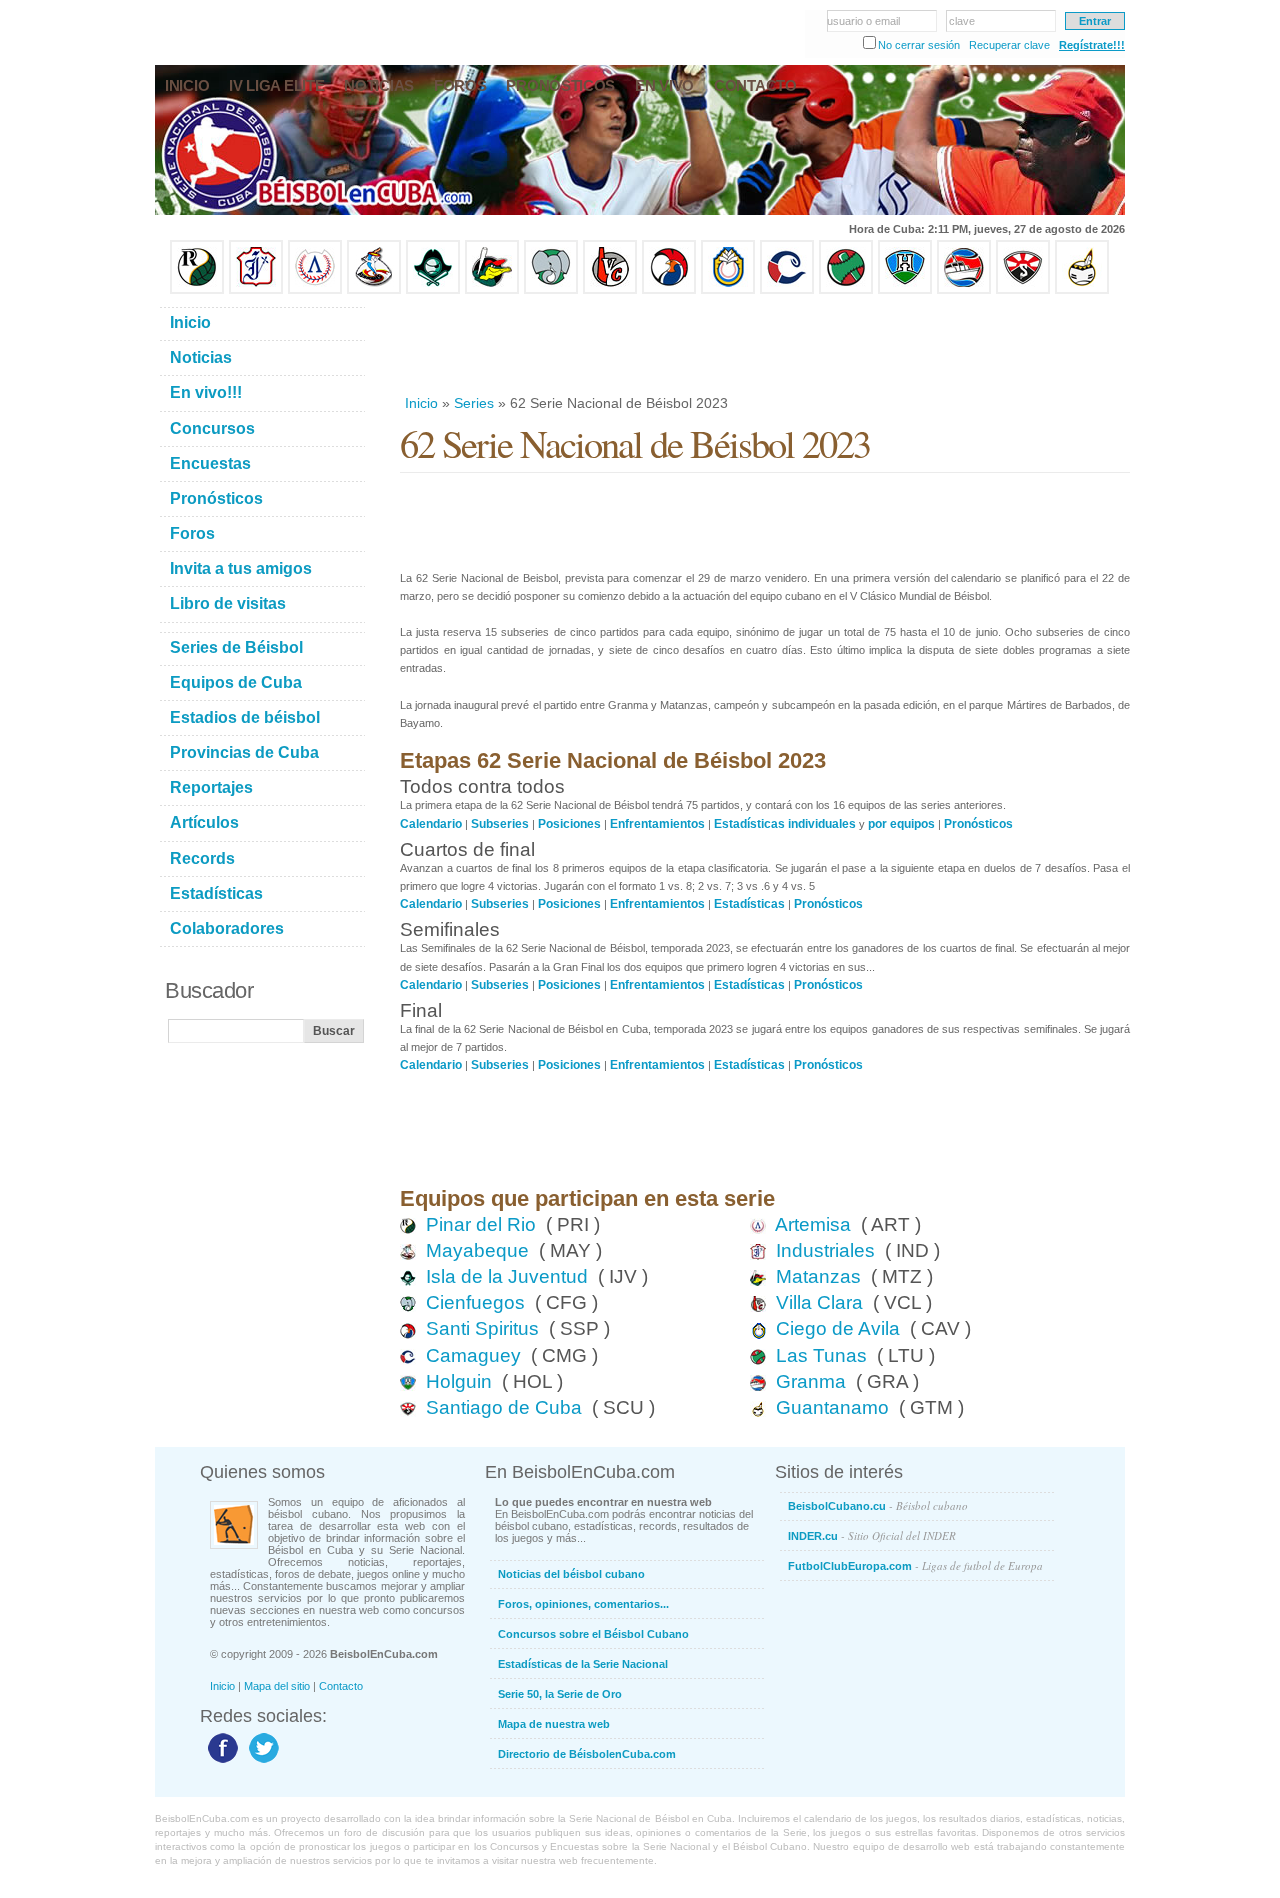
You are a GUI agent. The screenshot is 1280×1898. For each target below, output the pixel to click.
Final (421, 1010)
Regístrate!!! (1092, 45)
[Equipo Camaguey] (787, 290)
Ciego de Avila (838, 1328)
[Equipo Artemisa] (315, 290)
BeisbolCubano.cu (878, 1505)
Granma (811, 1381)
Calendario (431, 824)
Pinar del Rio (481, 1224)
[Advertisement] (764, 344)
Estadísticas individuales (785, 824)
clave (962, 21)
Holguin (459, 1381)
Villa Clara (819, 1302)
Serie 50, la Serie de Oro (560, 1694)
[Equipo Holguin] (905, 290)
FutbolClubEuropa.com (915, 1565)
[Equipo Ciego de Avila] (728, 290)
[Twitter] (261, 1762)
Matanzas (818, 1276)
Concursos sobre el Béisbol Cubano (593, 1634)
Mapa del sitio (277, 1686)
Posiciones (569, 824)
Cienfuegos (475, 1302)
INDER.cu (872, 1535)
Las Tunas (821, 1355)
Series (474, 403)
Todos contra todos (482, 786)
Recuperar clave (1009, 45)
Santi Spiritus (482, 1328)
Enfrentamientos (657, 824)
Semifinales (450, 929)
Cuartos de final (467, 849)
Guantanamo (832, 1407)
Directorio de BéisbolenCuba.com (587, 1754)
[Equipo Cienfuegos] (551, 290)
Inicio (421, 403)
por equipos (901, 824)
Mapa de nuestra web (554, 1724)
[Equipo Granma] (964, 290)
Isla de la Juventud (507, 1276)
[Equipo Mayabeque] (374, 290)
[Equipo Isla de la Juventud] (433, 290)
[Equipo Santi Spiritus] (669, 290)
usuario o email (863, 21)
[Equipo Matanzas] (492, 290)
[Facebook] (220, 1762)
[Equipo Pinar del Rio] (197, 290)
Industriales (825, 1250)
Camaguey (473, 1355)
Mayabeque (477, 1250)
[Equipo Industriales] (256, 290)
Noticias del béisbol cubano (571, 1574)
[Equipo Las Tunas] (846, 290)
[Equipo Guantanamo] (1082, 290)
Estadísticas (749, 904)
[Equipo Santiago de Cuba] (1023, 290)
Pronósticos (978, 824)
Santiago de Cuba (504, 1407)
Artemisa (813, 1224)
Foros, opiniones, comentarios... (583, 1604)
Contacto (341, 1686)
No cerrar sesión (919, 45)
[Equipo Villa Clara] (610, 290)
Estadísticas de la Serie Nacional (583, 1664)
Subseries (500, 824)
